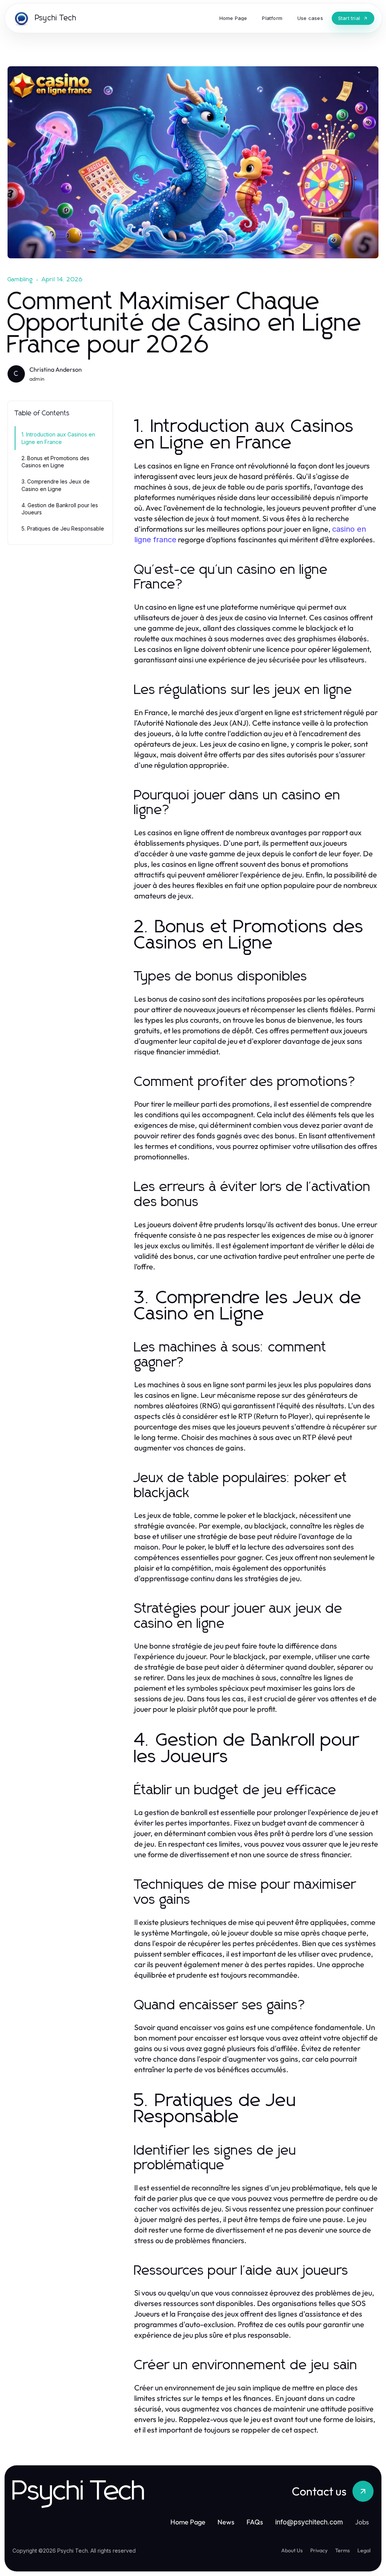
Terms (342, 2550)
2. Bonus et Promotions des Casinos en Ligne (55, 462)
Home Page (188, 2522)
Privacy (319, 2550)
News (226, 2522)
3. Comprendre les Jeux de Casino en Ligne (56, 485)
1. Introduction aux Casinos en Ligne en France (58, 438)
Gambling (20, 279)
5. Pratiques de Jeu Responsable (63, 528)
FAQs (255, 2522)
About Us (292, 2550)
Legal (364, 2550)
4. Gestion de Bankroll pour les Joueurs (60, 509)
